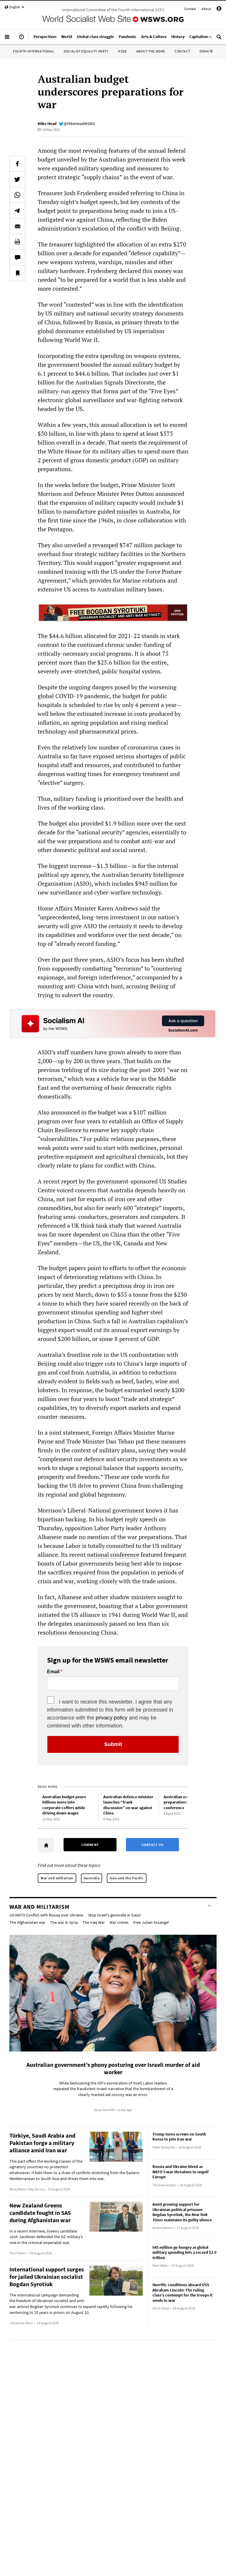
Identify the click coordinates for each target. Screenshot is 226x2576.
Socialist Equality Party (86, 51)
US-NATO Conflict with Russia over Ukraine (46, 1915)
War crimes (119, 1922)
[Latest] (21, 39)
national (98, 1555)
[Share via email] (17, 226)
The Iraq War (94, 1922)
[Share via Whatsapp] (17, 195)
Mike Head (47, 124)
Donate (206, 51)
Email (53, 1672)
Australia (92, 1878)
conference (125, 1555)
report (69, 1181)
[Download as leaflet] (17, 242)
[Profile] (219, 10)
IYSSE (122, 51)
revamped (105, 545)
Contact (190, 9)
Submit (113, 1744)
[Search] (219, 39)
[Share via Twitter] (17, 179)
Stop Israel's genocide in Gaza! (114, 1915)
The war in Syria (64, 1922)
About (206, 9)
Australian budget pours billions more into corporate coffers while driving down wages (64, 1805)
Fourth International (34, 51)
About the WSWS (151, 51)
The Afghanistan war (27, 1922)
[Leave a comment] (17, 257)
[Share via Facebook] (17, 164)
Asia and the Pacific (127, 1878)
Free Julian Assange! (151, 1922)
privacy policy (112, 1718)
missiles (127, 511)
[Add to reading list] (17, 273)
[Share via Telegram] (17, 211)
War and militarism (57, 1878)
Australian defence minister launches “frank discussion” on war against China (128, 1805)
